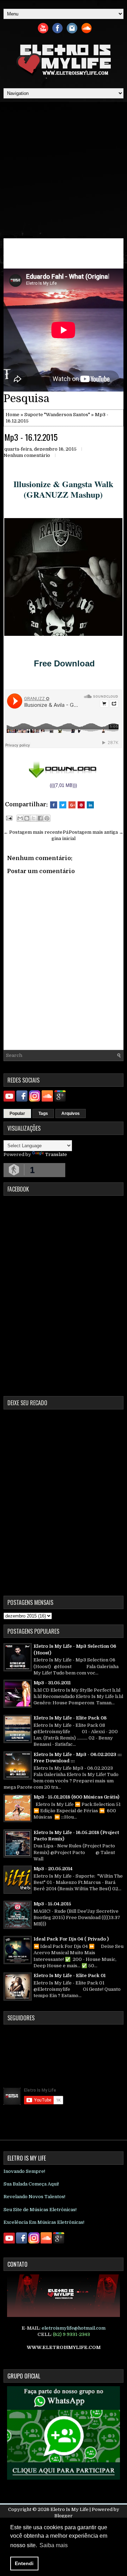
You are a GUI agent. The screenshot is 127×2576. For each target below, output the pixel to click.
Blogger (64, 2516)
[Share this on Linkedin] (90, 805)
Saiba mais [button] (54, 2545)
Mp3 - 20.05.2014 (53, 1869)
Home (13, 415)
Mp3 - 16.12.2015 (31, 437)
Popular (17, 1113)
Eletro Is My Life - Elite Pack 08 (70, 1718)
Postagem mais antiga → (96, 832)
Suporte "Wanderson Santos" (57, 415)
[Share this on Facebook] (54, 805)
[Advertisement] (64, 169)
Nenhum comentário (27, 455)
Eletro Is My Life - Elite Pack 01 (69, 1975)
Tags (43, 1113)
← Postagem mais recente (33, 832)
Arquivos (71, 1113)
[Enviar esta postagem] (8, 818)
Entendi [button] (24, 2563)
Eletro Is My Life (69, 2509)
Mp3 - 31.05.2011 (52, 1683)
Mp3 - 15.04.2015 (52, 1904)
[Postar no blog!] (27, 818)
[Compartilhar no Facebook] (40, 818)
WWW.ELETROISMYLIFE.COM (64, 2347)
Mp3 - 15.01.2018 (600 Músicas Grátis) (76, 1797)
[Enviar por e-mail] (20, 818)
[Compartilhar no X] (34, 818)
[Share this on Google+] (72, 805)
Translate (56, 1154)
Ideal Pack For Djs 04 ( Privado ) (71, 1939)
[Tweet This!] (63, 805)
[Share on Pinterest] (81, 805)
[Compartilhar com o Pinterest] (47, 818)
